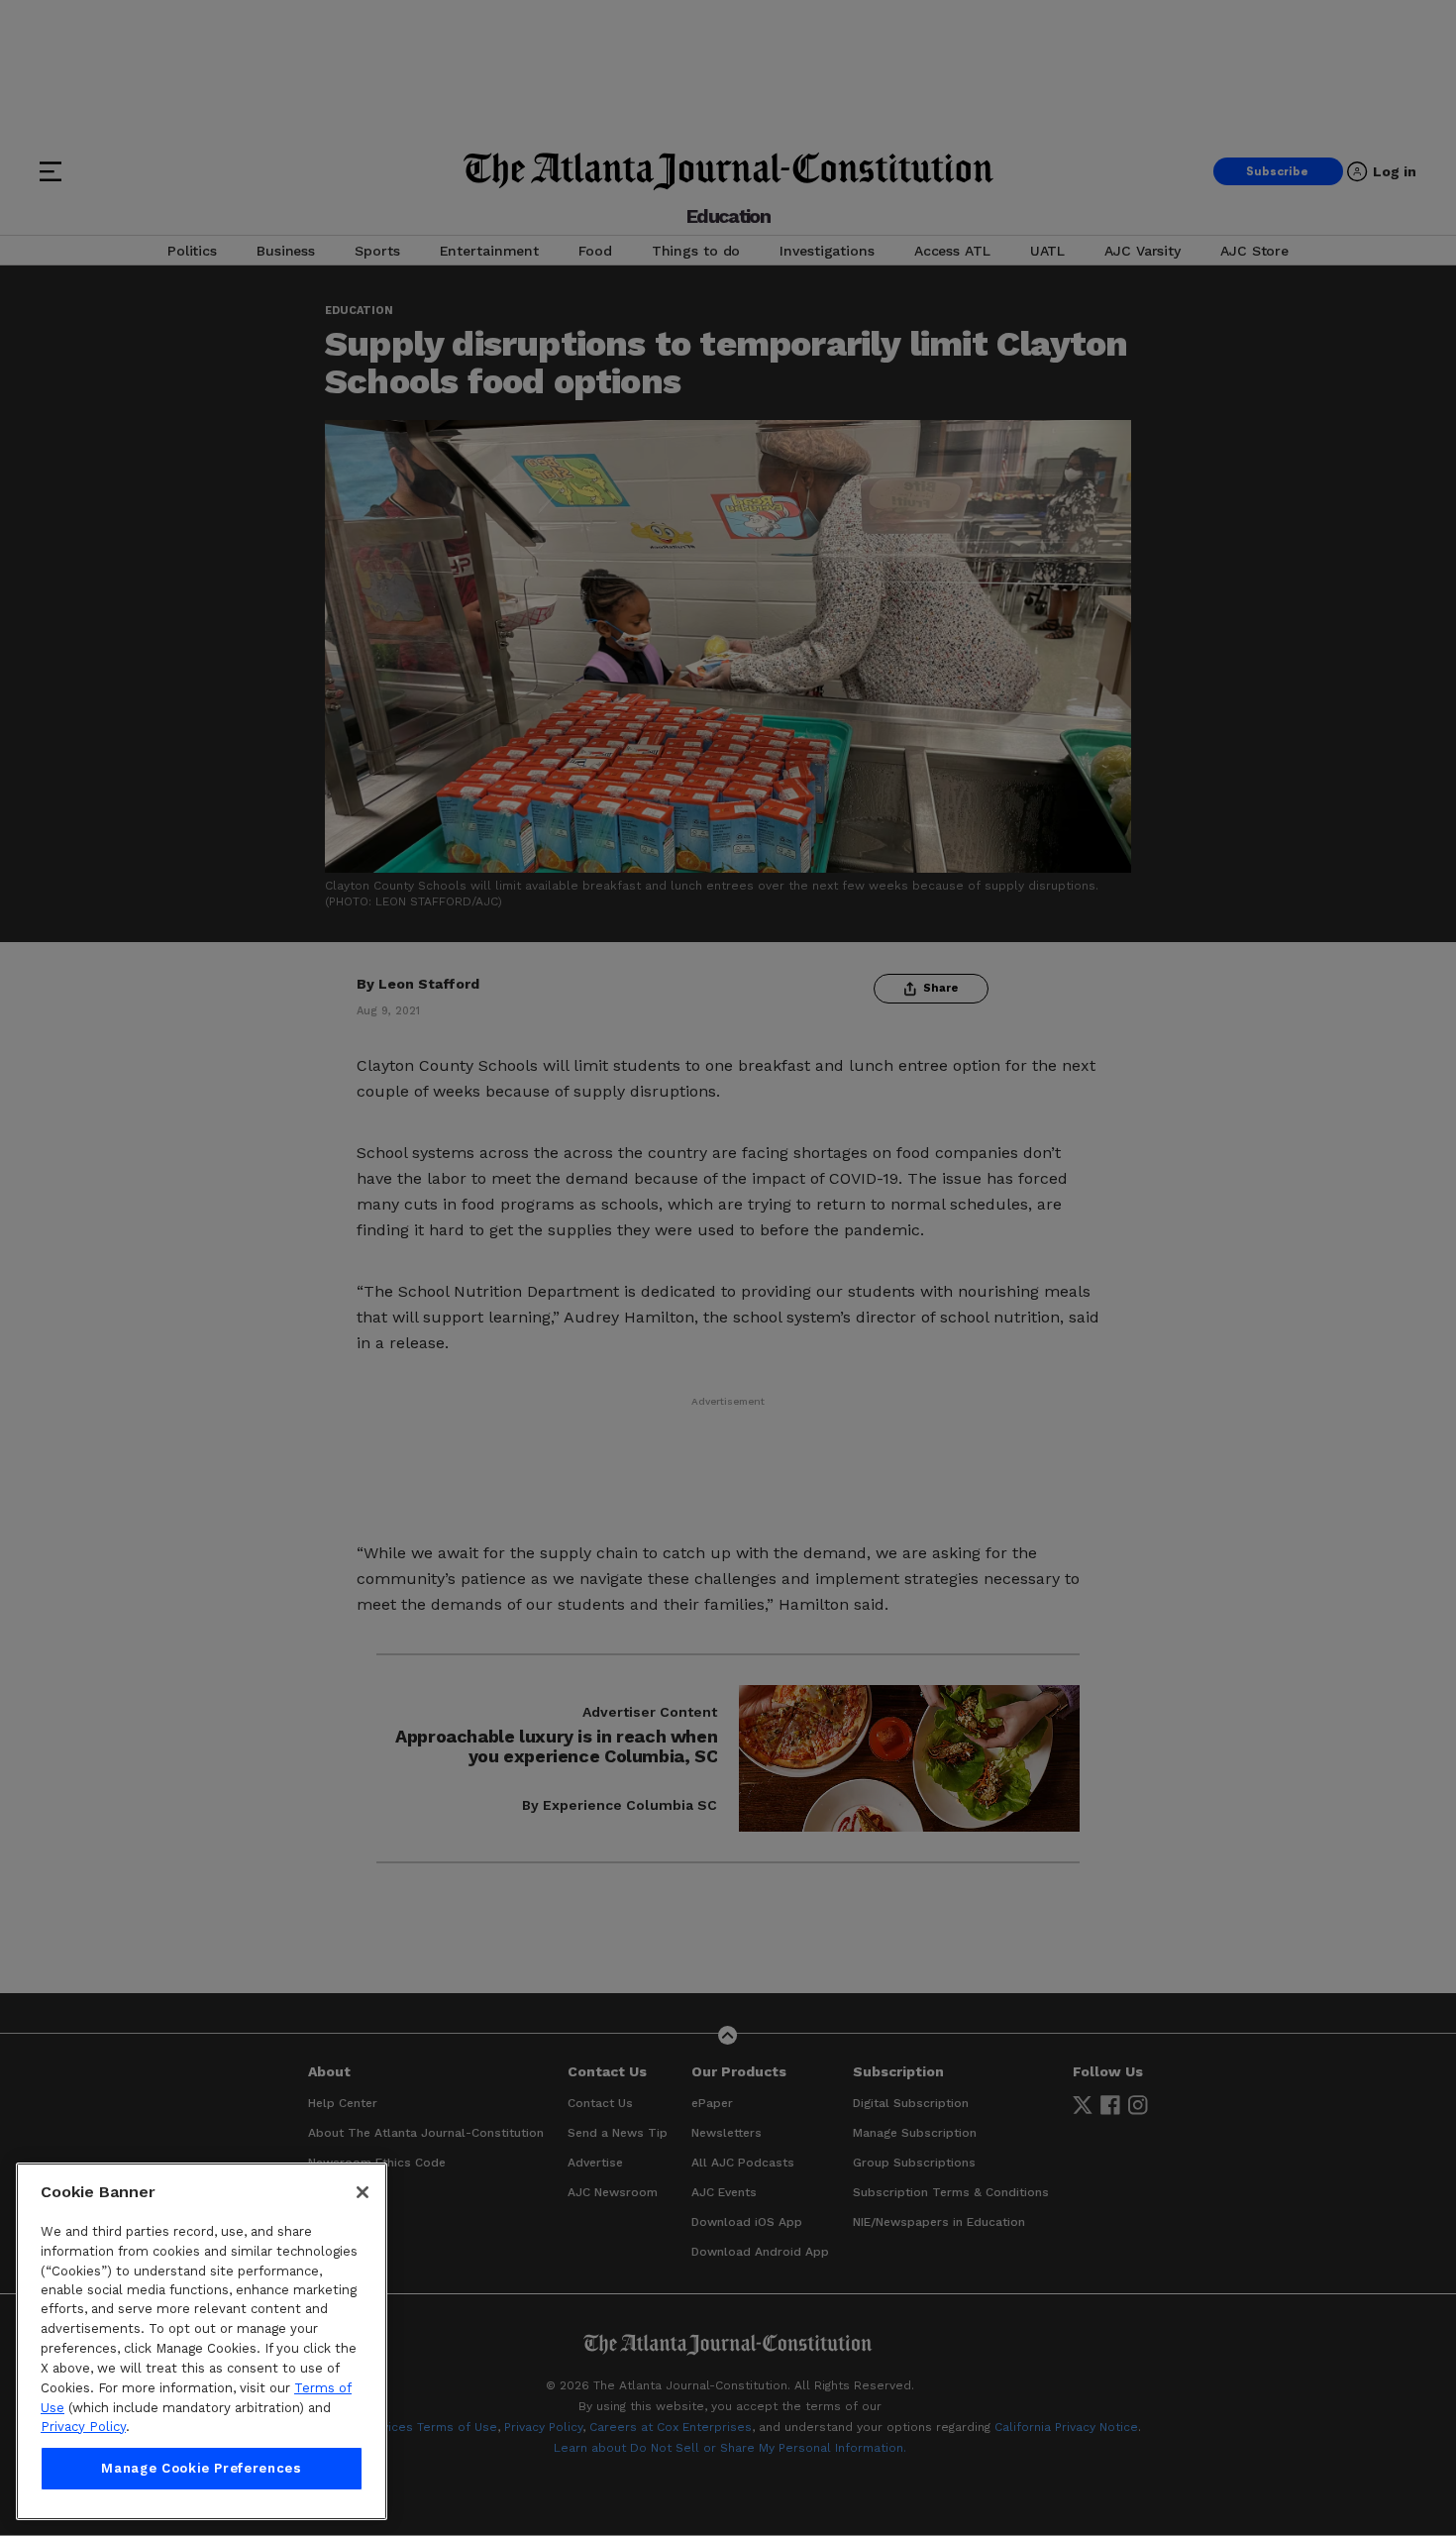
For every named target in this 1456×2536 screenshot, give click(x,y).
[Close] (363, 2192)
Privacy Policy (83, 2427)
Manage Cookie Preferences (201, 2468)
